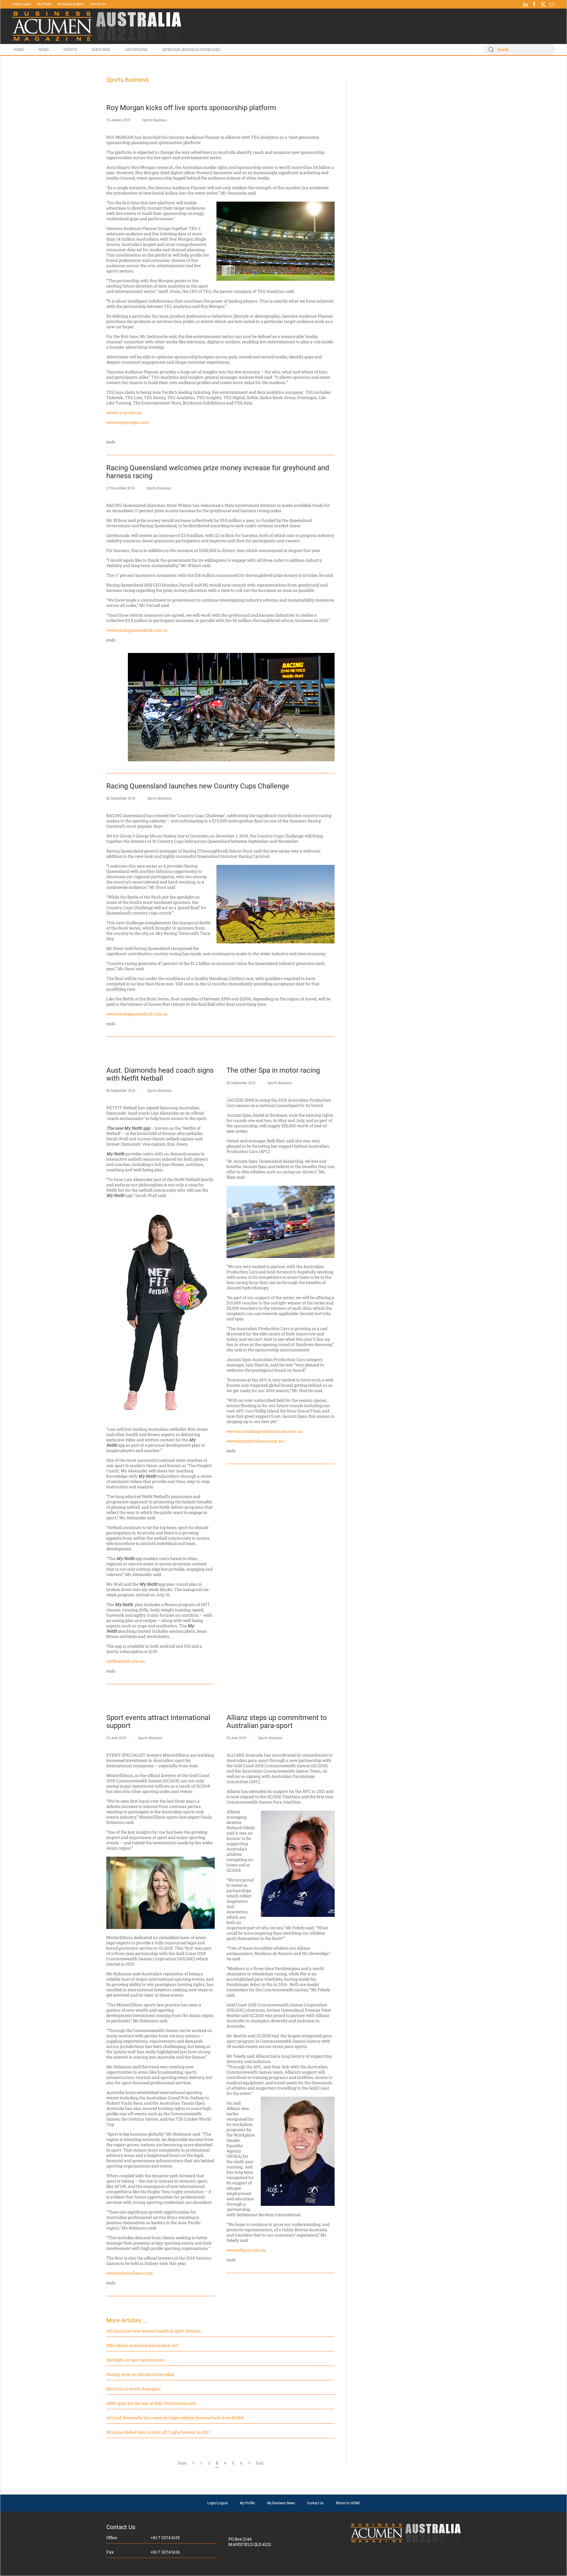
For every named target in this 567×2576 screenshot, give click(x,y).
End (260, 2463)
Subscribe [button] (101, 50)
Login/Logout (22, 4)
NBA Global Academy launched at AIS (142, 2345)
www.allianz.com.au (246, 2250)
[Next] (249, 2463)
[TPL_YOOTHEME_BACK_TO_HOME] (97, 26)
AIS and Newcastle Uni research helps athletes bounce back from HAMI (175, 2418)
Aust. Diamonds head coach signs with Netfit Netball (160, 1074)
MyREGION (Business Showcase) (192, 50)
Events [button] (70, 50)
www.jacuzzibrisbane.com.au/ (256, 1441)
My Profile (44, 4)
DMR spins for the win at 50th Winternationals (151, 2403)
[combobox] (519, 50)
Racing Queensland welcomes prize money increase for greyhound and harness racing (218, 472)
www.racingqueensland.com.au (137, 630)
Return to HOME (348, 2503)
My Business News (71, 4)
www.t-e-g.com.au (124, 413)
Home (19, 50)
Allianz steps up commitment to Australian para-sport (277, 1721)
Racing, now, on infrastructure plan (140, 2374)
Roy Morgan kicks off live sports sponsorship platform (191, 108)
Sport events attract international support (158, 1721)
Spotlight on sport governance (135, 2360)
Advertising (136, 50)
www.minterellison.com (130, 2273)
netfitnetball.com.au (126, 1661)
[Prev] (194, 2463)
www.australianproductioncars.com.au (265, 1431)
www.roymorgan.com (128, 422)
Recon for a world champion (133, 2389)
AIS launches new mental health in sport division (154, 2331)
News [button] (44, 50)
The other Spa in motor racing (273, 1070)
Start (182, 2463)
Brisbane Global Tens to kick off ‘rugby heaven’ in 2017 (158, 2432)
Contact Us (98, 4)
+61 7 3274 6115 (165, 2537)
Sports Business (155, 120)
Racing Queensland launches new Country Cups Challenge (198, 786)
